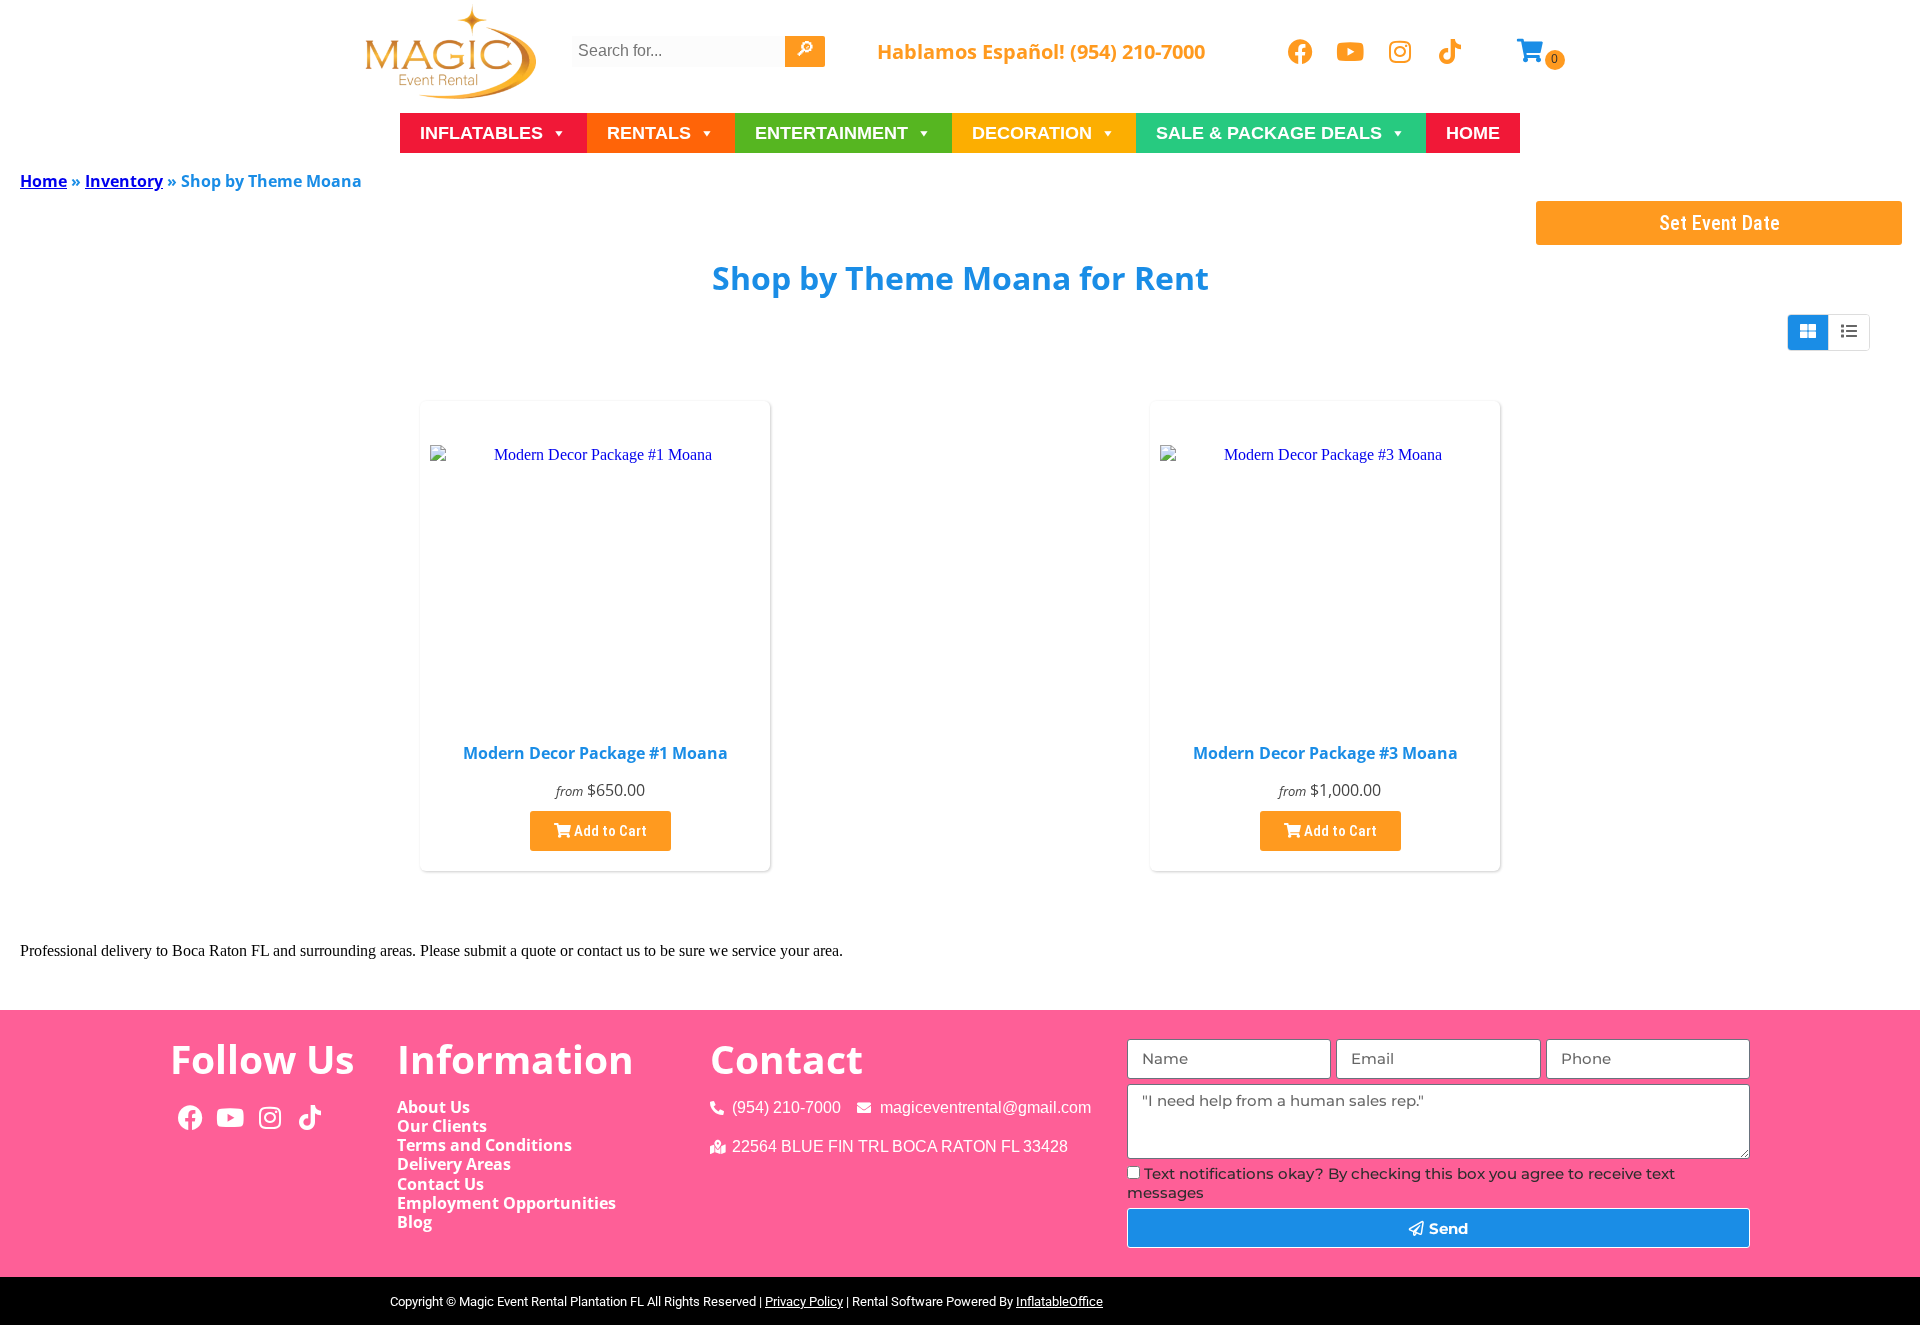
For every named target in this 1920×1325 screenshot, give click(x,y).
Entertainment (831, 133)
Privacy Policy (804, 1301)
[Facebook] (1300, 52)
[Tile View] (1808, 332)
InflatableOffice (1059, 1301)
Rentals (649, 133)
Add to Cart (609, 831)
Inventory (124, 181)
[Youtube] (1350, 52)
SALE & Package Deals (1269, 133)
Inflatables (481, 133)
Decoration (1032, 133)
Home (1473, 133)
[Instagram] (1400, 52)
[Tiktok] (1450, 52)
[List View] (1849, 332)
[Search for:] (681, 50)
